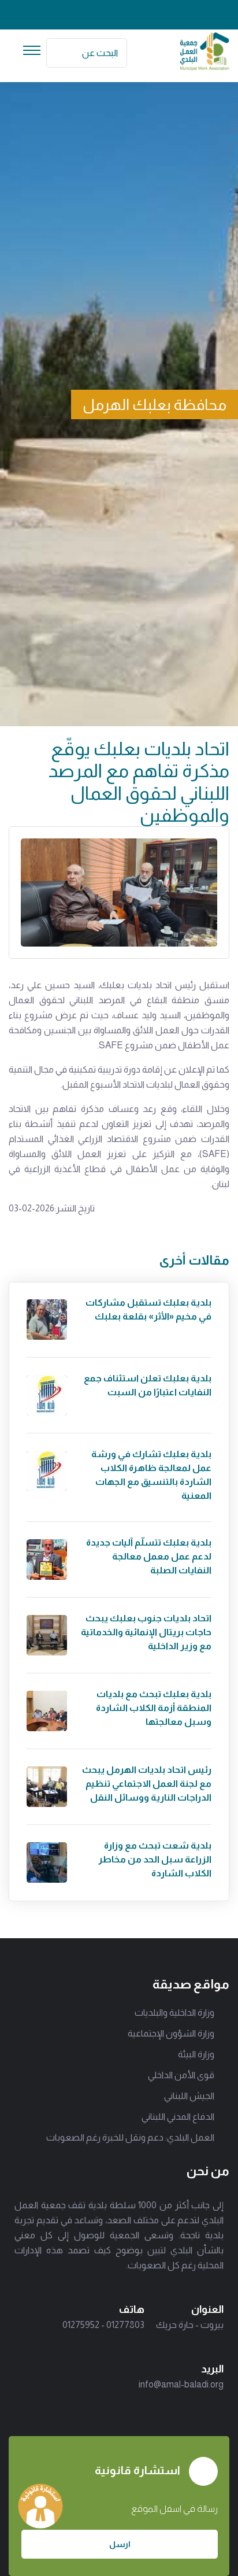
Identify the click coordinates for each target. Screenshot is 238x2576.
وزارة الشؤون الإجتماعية (171, 2033)
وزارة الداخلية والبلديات (174, 2013)
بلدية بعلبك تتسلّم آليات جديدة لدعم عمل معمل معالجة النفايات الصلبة (149, 1556)
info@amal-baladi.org (181, 2384)
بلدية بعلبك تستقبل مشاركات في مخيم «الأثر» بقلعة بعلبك (148, 1309)
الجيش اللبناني (189, 2096)
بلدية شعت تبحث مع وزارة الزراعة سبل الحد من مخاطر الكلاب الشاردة (155, 1859)
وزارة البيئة (196, 2054)
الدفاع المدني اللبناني (178, 2117)
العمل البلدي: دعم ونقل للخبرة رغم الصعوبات (130, 2137)
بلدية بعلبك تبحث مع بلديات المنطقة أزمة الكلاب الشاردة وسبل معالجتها (154, 1708)
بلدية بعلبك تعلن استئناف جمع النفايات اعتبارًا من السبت (148, 1385)
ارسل (120, 2544)
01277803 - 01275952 (103, 2325)
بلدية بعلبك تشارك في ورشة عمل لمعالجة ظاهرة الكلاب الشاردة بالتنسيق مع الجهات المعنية (151, 1475)
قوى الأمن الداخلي (181, 2075)
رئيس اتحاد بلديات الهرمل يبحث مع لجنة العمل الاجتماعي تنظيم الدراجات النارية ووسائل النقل (147, 1784)
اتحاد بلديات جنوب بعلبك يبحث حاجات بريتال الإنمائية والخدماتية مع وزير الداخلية (146, 1632)
